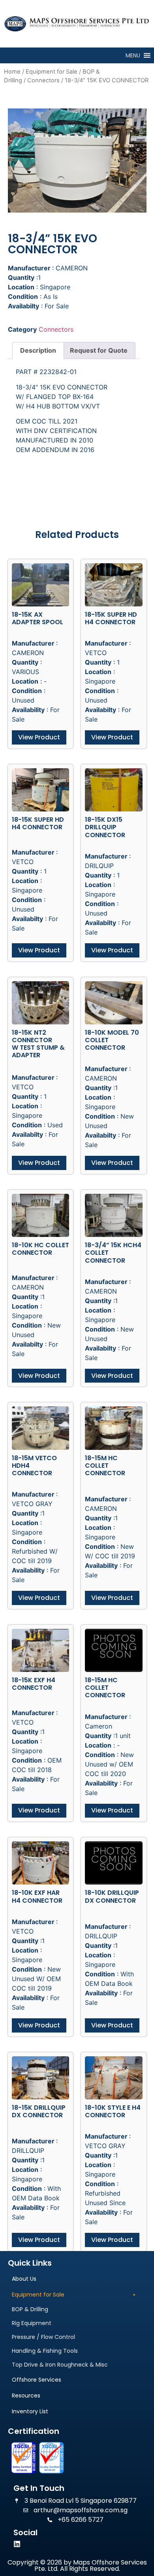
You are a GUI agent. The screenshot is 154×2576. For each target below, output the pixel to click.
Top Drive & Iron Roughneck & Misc (60, 2365)
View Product (39, 737)
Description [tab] (38, 350)
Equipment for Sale (52, 72)
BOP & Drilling (30, 2309)
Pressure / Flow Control (43, 2337)
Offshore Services (37, 2380)
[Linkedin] (17, 2544)
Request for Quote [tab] (99, 350)
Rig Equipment (32, 2323)
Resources (26, 2396)
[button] (133, 55)
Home (12, 72)
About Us (24, 2279)
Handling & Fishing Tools (45, 2351)
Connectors (43, 80)
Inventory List (30, 2411)
